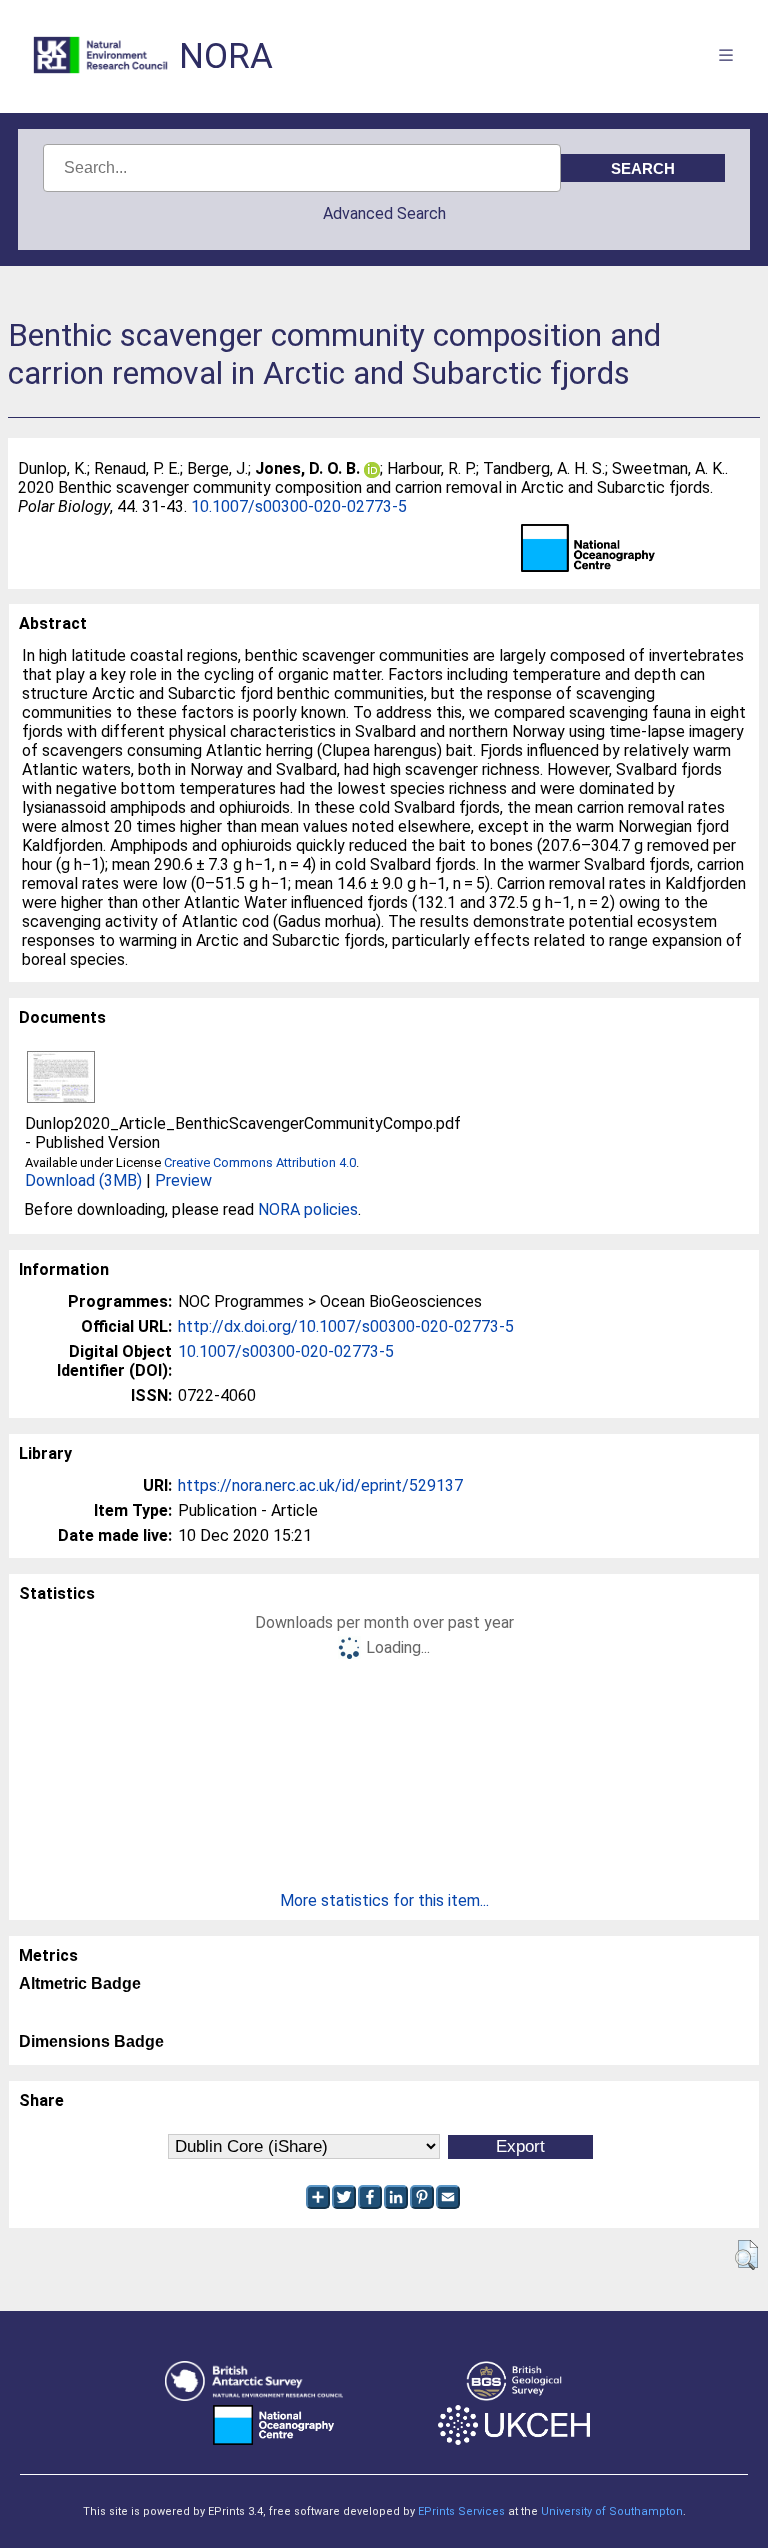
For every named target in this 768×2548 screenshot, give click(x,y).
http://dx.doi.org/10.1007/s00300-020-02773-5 (346, 1326)
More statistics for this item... (384, 1900)
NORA (226, 56)
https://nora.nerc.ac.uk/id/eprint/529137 (320, 1485)
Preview (183, 1180)
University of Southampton (612, 2511)
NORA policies (308, 1209)
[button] (746, 2255)
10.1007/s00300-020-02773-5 (299, 506)
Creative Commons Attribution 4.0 (260, 1162)
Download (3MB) (83, 1180)
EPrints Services (461, 2511)
